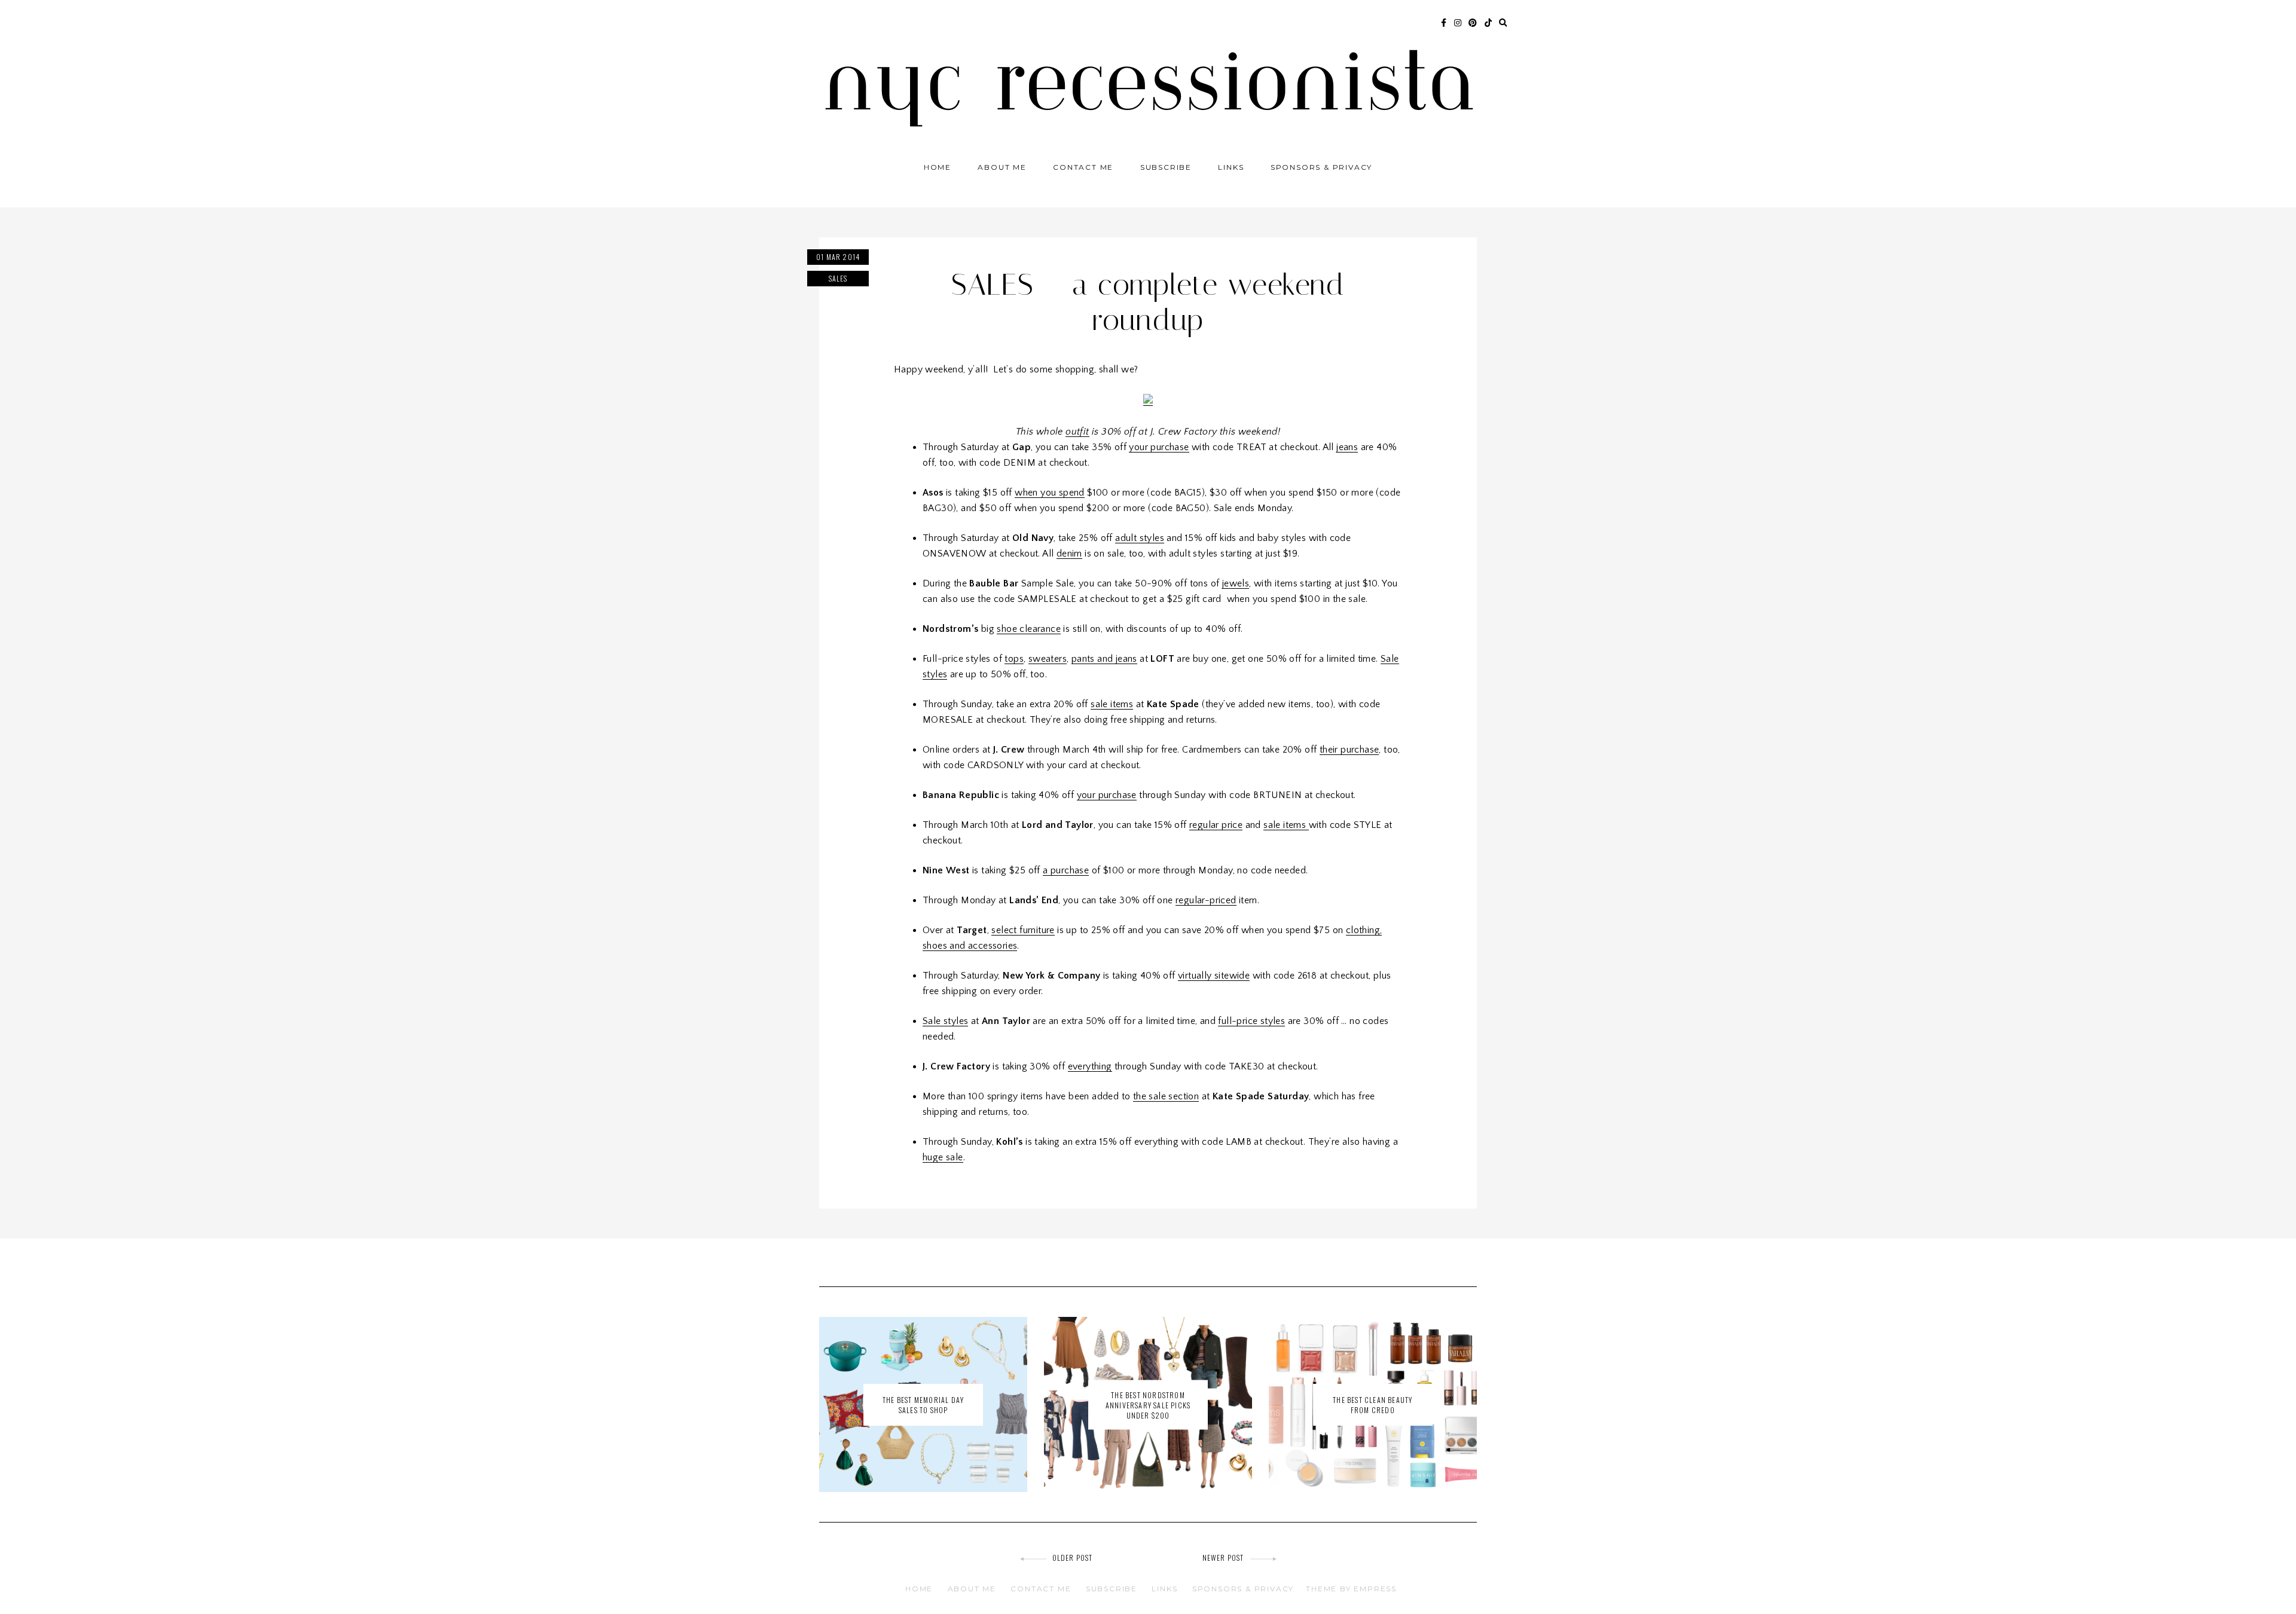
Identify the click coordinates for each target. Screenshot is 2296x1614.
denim (1069, 554)
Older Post (1073, 1558)
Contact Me (1083, 167)
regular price (1216, 825)
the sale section (1166, 1096)
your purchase (1159, 447)
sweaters (1048, 659)
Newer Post (1223, 1558)
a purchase (1066, 870)
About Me (1002, 167)
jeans (1347, 447)
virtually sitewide (1214, 976)
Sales (838, 278)
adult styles (1140, 538)
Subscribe (1166, 167)
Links (1231, 167)
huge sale (943, 1157)
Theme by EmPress (1351, 1589)
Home (938, 167)
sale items (1112, 704)
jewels (1236, 583)
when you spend (1050, 493)
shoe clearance (1029, 629)
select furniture (1023, 930)
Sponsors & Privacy (1321, 167)
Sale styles (945, 1021)
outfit (1077, 432)
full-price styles (1251, 1021)
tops (1014, 659)
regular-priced (1206, 900)
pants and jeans (1104, 659)
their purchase (1349, 750)
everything (1090, 1066)
